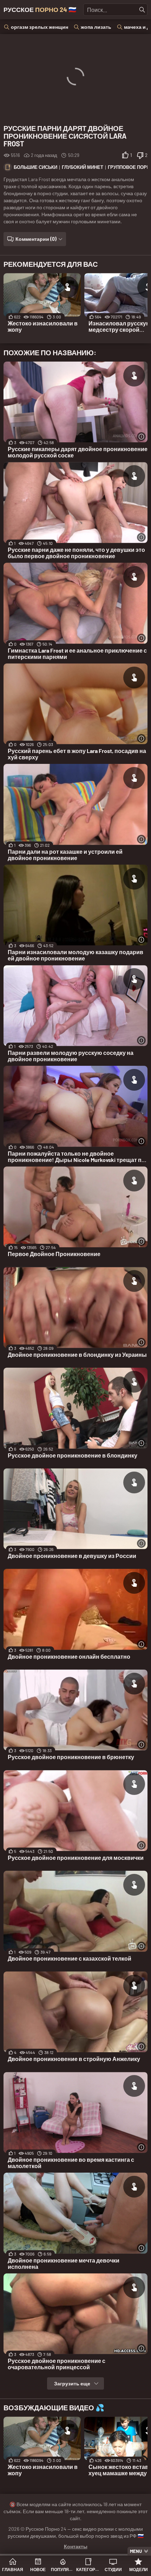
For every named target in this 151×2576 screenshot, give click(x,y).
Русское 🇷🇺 (40, 9)
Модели (139, 2569)
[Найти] (142, 10)
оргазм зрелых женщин (40, 27)
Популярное (63, 2569)
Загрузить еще (72, 2383)
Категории (88, 2569)
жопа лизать (96, 27)
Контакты (76, 2546)
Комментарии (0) (36, 239)
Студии (113, 2569)
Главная (13, 2569)
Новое (38, 2569)
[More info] (141, 437)
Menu (136, 2551)
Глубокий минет (83, 167)
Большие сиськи (35, 167)
